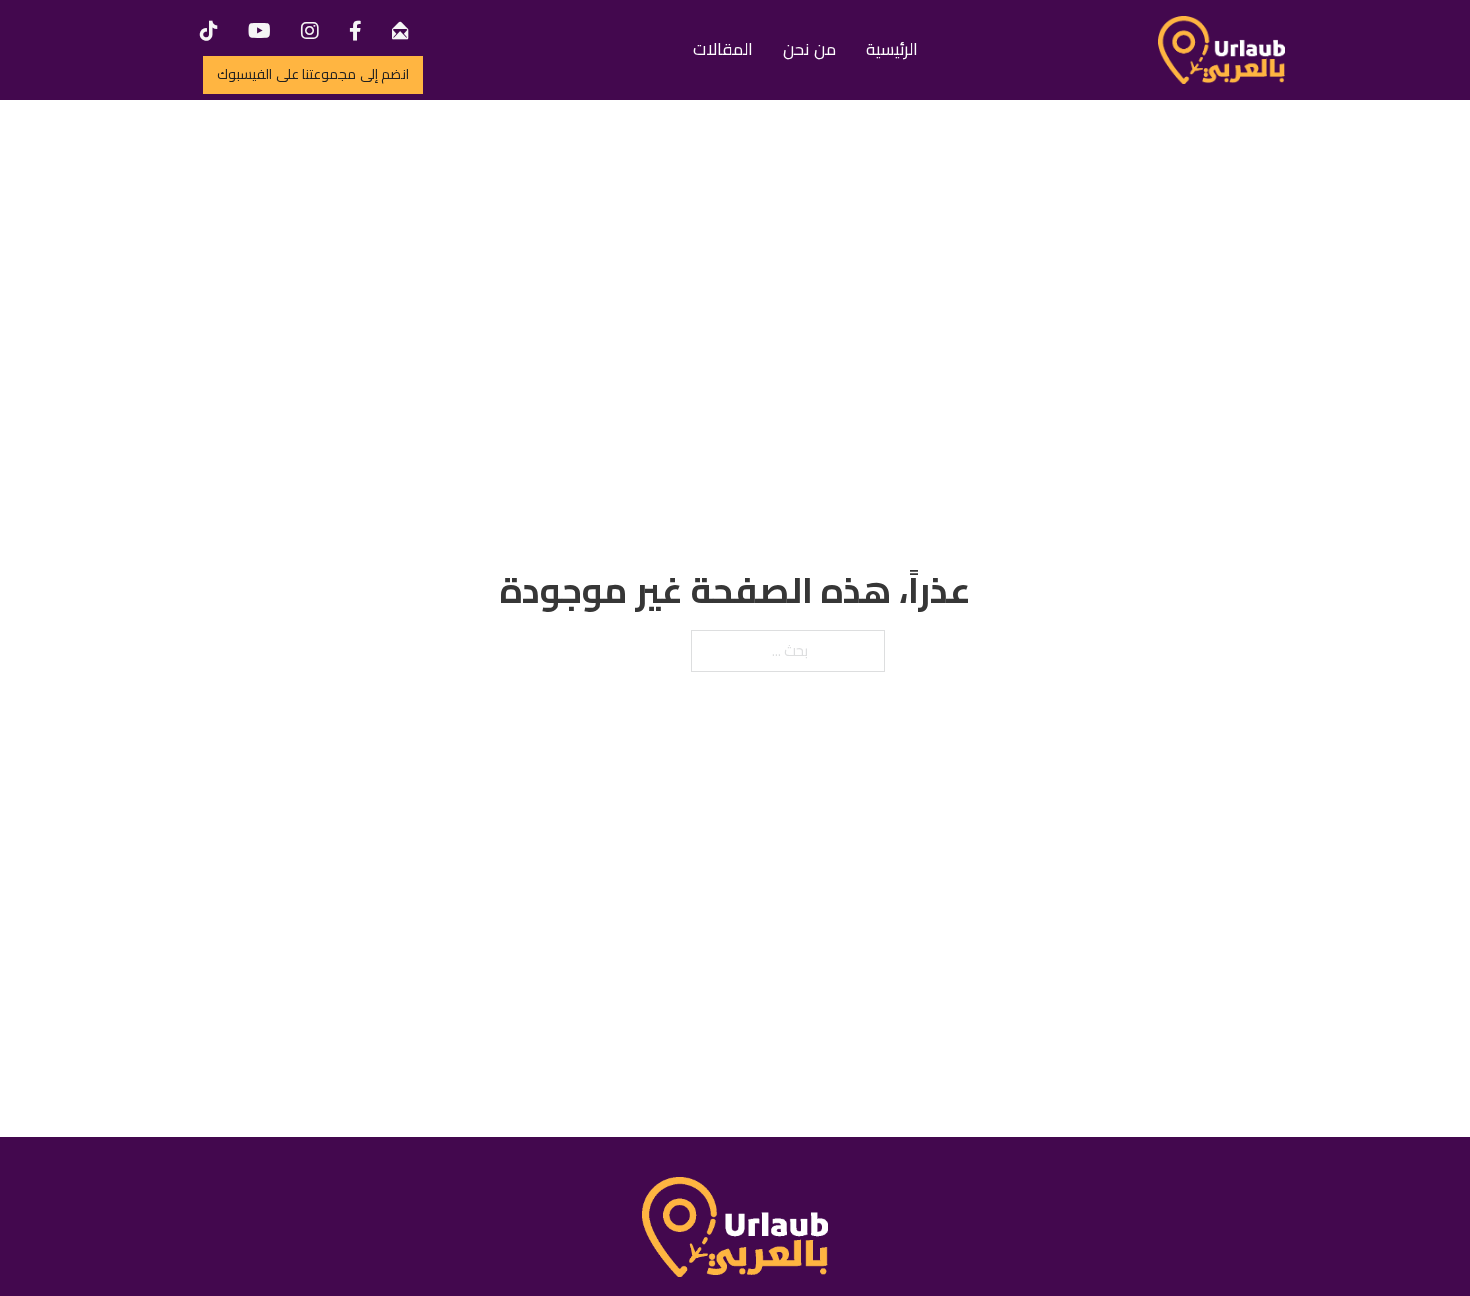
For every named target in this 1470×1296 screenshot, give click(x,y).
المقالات (723, 49)
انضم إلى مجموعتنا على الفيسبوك (313, 74)
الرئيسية (892, 49)
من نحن (809, 49)
